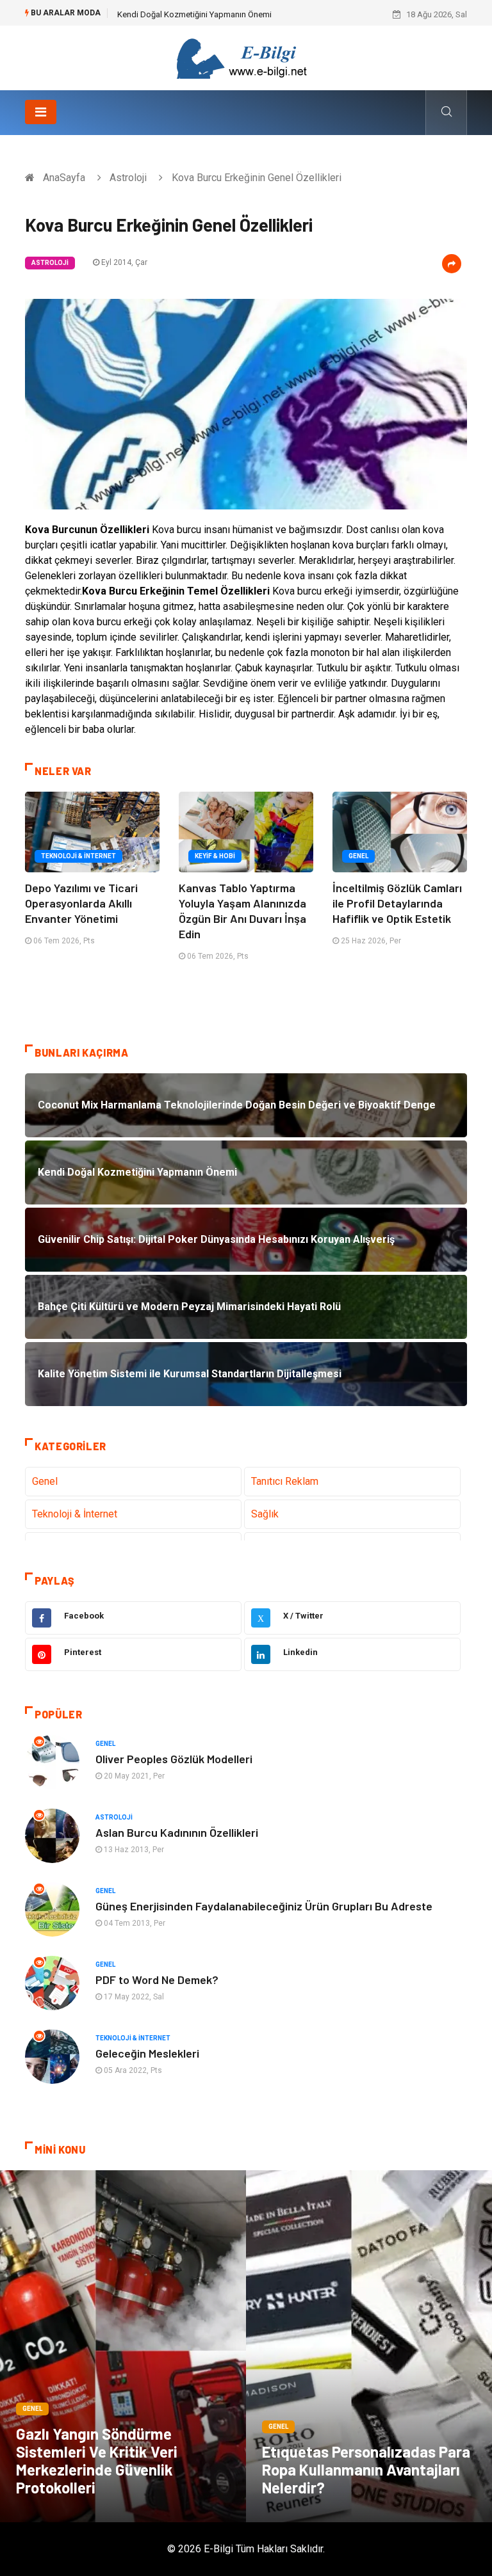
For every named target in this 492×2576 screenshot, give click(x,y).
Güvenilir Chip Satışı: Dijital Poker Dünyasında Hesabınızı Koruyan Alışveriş (253, 14)
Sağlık (265, 1514)
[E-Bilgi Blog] (246, 57)
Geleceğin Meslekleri (147, 2053)
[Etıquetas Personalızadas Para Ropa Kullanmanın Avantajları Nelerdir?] (369, 2346)
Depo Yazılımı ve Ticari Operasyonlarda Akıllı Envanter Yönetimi (81, 903)
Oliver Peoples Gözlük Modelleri (174, 1759)
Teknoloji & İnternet (78, 856)
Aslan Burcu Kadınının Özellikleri (177, 1832)
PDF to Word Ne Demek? (157, 1980)
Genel (358, 856)
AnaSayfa (64, 178)
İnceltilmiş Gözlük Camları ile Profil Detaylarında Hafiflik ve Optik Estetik (397, 903)
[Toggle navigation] (41, 112)
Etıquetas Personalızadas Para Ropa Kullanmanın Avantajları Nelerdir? (366, 2469)
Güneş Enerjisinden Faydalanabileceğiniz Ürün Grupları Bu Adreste (264, 1906)
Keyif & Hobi (215, 856)
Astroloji (128, 178)
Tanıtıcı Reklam (285, 1481)
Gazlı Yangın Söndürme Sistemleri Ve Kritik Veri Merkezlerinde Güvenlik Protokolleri (97, 2460)
